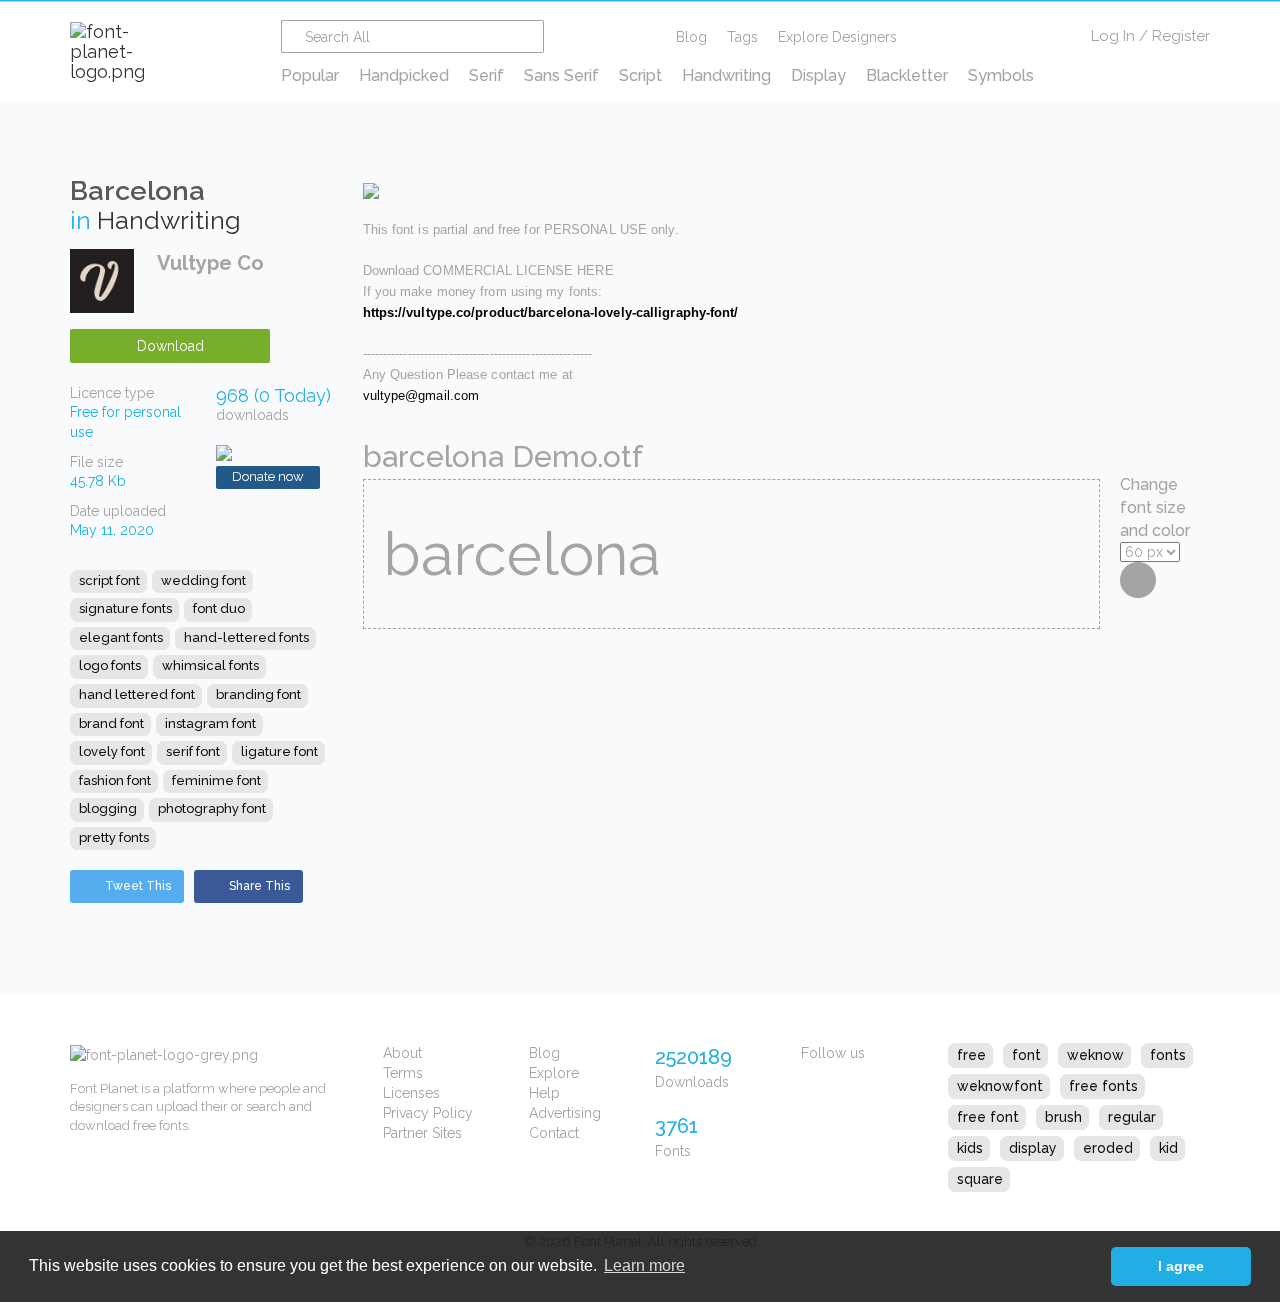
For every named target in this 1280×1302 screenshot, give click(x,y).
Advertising (565, 1113)
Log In (1113, 36)
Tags (742, 37)
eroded (1108, 1148)
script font (109, 580)
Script (640, 75)
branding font (258, 694)
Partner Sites (422, 1133)
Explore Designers (837, 37)
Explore (554, 1073)
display (1033, 1148)
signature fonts (125, 608)
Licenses (411, 1093)
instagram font (210, 723)
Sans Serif (561, 75)
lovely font (112, 751)
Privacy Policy (428, 1113)
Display (818, 75)
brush (1063, 1117)
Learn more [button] (644, 1265)
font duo (219, 608)
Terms (403, 1073)
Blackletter (907, 75)
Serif (486, 75)
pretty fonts (114, 837)
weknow (1095, 1055)
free (971, 1055)
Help (544, 1093)
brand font (111, 723)
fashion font (115, 780)
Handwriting (726, 75)
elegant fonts (121, 637)
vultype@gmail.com (421, 395)
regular (1132, 1117)
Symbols (1001, 75)
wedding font (203, 580)
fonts (1168, 1055)
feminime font (216, 780)
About (402, 1053)
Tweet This (138, 886)
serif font (193, 751)
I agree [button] (1181, 1266)
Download (170, 346)
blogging (108, 808)
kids (970, 1148)
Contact (554, 1133)
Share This (259, 886)
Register (1181, 36)
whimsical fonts (210, 665)
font (1026, 1055)
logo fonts (110, 665)
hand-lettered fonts (246, 637)
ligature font (279, 751)
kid (1168, 1148)
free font (988, 1117)
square (980, 1179)
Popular (310, 75)
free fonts (1103, 1086)
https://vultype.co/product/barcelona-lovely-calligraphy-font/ (551, 312)
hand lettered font (137, 694)
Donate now (268, 476)
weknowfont (1000, 1086)
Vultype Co (210, 263)
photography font (212, 808)
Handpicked (404, 75)
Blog (691, 37)
